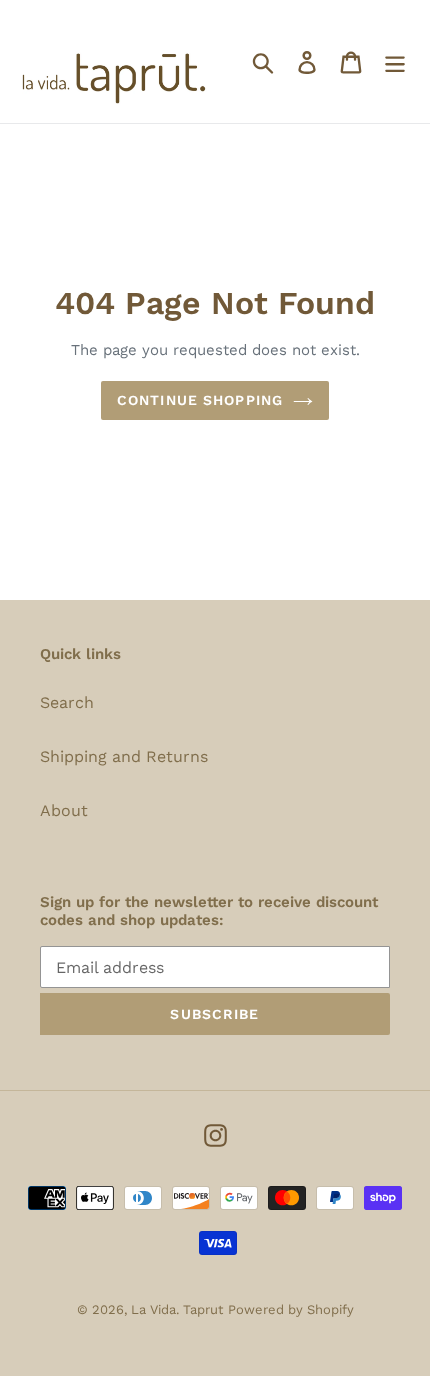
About (64, 810)
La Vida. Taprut (177, 1309)
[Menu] (395, 61)
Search (67, 702)
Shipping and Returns (124, 756)
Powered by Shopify (291, 1309)
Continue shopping (200, 400)
